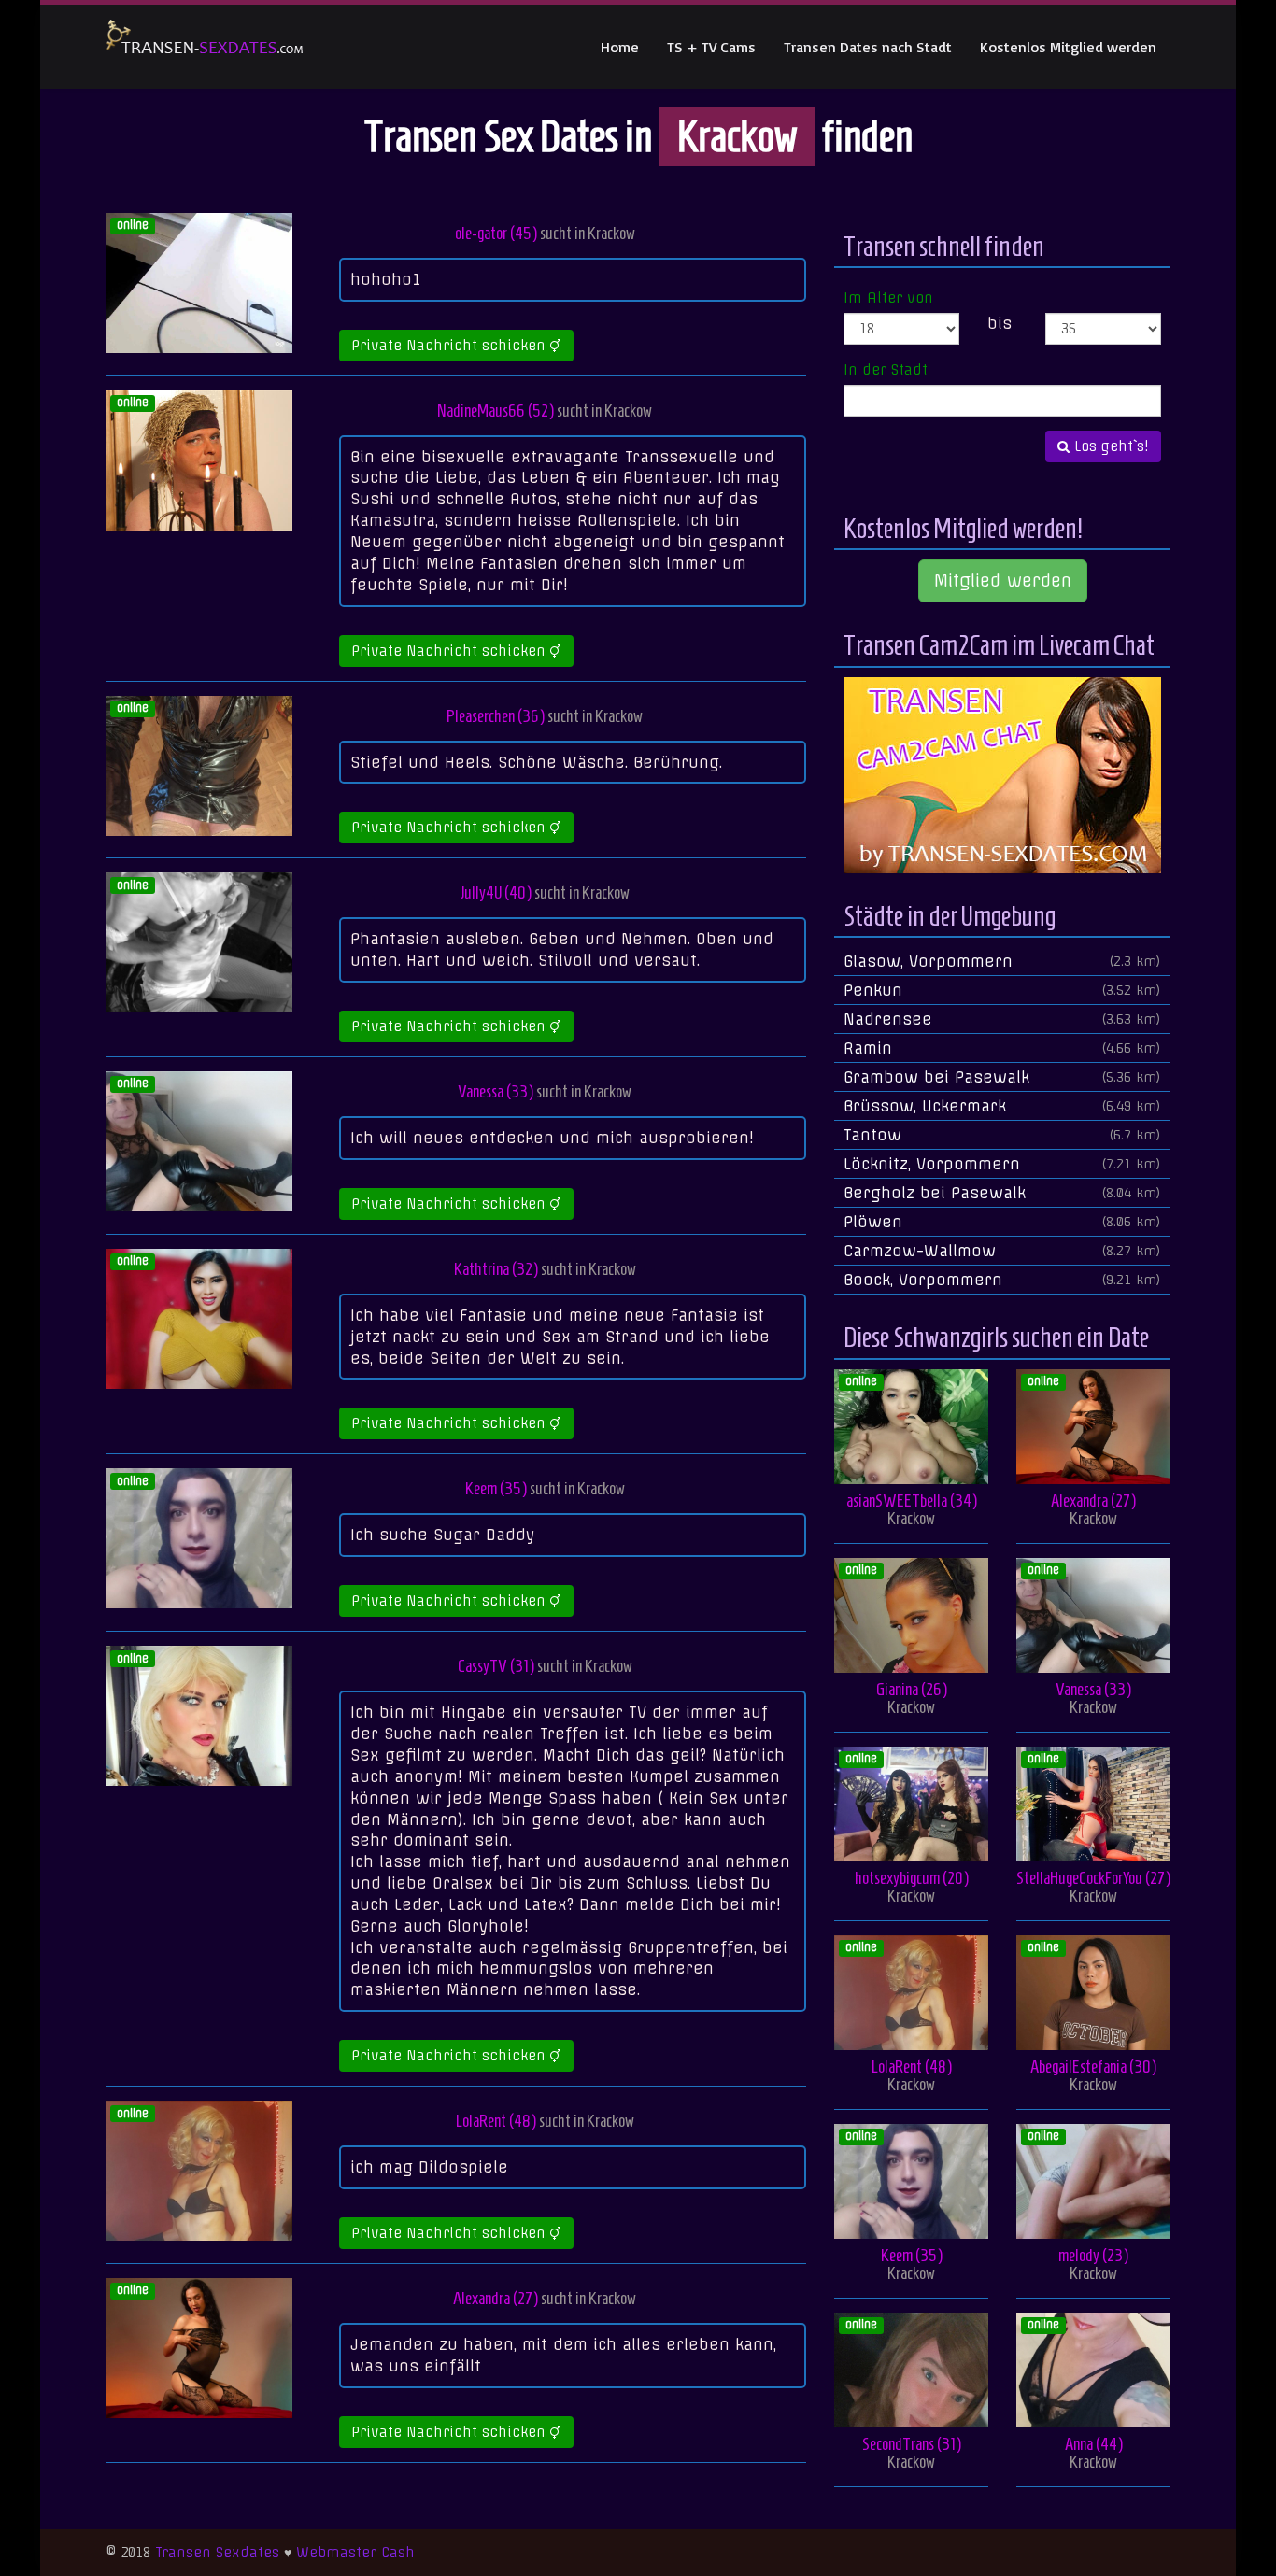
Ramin (1002, 1048)
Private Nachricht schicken (451, 346)
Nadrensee (1002, 1019)
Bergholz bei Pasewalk (1002, 1193)
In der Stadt (886, 370)
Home (620, 47)
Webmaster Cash (355, 2553)
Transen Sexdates (217, 2553)
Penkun (1002, 990)
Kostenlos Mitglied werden (1068, 47)
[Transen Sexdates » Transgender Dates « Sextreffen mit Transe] (205, 47)
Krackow (611, 233)
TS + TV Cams (711, 47)
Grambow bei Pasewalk (1002, 1077)
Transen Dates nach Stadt (868, 47)
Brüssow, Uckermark (1002, 1106)
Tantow (1002, 1135)
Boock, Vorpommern (1002, 1280)
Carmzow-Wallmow (1002, 1251)
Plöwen (1002, 1222)
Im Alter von (888, 298)
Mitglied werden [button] (1003, 580)
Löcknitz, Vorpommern (1002, 1164)
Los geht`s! (1109, 446)
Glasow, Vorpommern (1002, 961)
